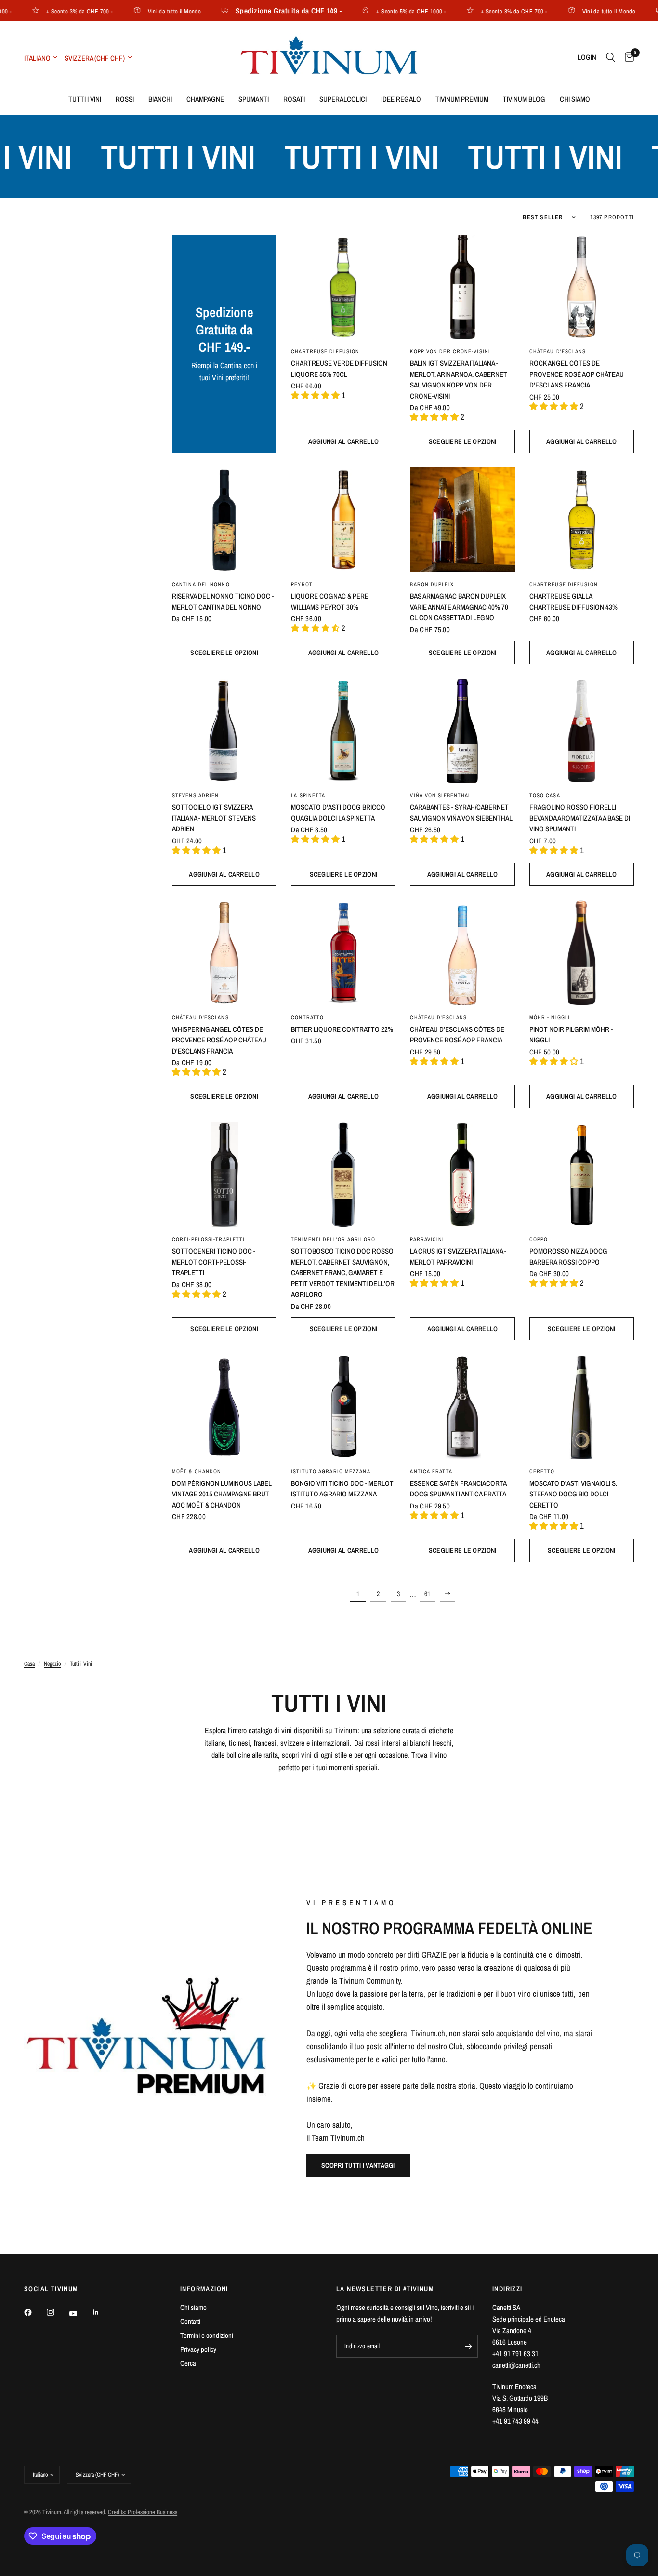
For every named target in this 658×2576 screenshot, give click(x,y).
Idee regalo (401, 99)
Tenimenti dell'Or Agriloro (333, 1239)
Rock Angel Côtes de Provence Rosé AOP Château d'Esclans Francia (577, 374)
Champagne (205, 99)
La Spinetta (308, 795)
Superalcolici (343, 99)
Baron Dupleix (432, 584)
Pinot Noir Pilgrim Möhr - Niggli (571, 1035)
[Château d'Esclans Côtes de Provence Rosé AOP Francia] (462, 953)
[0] (627, 57)
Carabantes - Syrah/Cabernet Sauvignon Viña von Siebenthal (461, 813)
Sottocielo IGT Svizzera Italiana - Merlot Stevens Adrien (214, 818)
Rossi (125, 99)
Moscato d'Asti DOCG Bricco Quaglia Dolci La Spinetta (338, 813)
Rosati (294, 99)
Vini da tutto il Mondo (147, 11)
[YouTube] (80, 2314)
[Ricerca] (611, 57)
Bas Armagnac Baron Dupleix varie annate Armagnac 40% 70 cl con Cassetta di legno (459, 607)
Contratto (307, 1017)
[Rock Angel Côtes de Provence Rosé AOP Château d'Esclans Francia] (582, 287)
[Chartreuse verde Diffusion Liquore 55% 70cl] (343, 287)
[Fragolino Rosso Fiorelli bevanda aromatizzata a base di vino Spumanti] (582, 731)
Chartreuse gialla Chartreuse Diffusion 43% (573, 601)
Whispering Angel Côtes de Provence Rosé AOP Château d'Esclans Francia (219, 1040)
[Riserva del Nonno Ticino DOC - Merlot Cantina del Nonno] (224, 520)
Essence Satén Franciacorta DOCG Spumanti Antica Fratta (458, 1489)
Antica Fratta (431, 1471)
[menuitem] (85, 99)
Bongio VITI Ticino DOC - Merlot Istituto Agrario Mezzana (342, 1489)
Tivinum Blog (524, 99)
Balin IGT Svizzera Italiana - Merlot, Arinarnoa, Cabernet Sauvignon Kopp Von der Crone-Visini (459, 380)
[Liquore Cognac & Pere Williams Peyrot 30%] (343, 520)
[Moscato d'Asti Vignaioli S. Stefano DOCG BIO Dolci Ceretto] (582, 1407)
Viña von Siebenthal (441, 795)
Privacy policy (198, 2349)
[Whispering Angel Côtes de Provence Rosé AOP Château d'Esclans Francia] (224, 953)
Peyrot (302, 584)
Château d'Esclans (558, 351)
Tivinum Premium (462, 99)
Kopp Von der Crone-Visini (450, 351)
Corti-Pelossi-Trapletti (208, 1239)
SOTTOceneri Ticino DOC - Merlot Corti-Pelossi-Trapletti (214, 1262)
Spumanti (254, 99)
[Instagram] (57, 2312)
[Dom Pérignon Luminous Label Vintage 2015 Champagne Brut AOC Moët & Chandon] (224, 1407)
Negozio (52, 1664)
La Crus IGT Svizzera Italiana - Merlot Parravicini (458, 1256)
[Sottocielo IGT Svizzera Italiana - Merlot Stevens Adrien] (224, 731)
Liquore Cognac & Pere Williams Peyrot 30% (330, 601)
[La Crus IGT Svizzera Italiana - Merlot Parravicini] (462, 1175)
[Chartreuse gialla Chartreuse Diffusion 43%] (582, 520)
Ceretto (542, 1471)
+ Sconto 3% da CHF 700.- (53, 11)
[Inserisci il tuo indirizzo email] (468, 2346)
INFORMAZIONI (204, 2289)
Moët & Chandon (197, 1471)
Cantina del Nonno (201, 584)
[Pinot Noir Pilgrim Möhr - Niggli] (582, 953)
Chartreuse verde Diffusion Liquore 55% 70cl (339, 369)
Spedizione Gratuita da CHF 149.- (262, 11)
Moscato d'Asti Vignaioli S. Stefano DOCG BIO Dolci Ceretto (573, 1494)
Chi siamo (575, 99)
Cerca (188, 2363)
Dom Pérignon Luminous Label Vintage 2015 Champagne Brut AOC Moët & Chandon (222, 1494)
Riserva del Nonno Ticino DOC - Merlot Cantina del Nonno (223, 601)
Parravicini (427, 1239)
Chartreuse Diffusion (325, 351)
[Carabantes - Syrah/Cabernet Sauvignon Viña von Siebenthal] (462, 731)
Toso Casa (545, 795)
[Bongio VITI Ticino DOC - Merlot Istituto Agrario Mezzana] (343, 1407)
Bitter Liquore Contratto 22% (342, 1029)
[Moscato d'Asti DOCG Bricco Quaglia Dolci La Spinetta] (343, 731)
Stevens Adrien (195, 795)
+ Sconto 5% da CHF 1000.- (384, 11)
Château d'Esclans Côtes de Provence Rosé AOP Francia (457, 1035)
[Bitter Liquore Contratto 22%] (343, 953)
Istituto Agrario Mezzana (330, 1471)
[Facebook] (35, 2312)
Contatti (190, 2321)
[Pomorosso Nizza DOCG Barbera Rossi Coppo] (582, 1175)
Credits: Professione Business (143, 2512)
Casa (29, 1664)
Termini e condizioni (207, 2335)
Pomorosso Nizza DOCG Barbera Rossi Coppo (568, 1256)
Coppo (539, 1239)
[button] (358, 2165)
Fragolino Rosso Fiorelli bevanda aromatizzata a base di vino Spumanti (580, 818)
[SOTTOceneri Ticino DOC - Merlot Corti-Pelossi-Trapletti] (224, 1175)
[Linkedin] (103, 2312)
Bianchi (160, 99)
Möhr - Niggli (550, 1017)
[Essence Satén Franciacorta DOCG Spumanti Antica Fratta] (462, 1407)
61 (427, 1594)
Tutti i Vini (85, 99)
